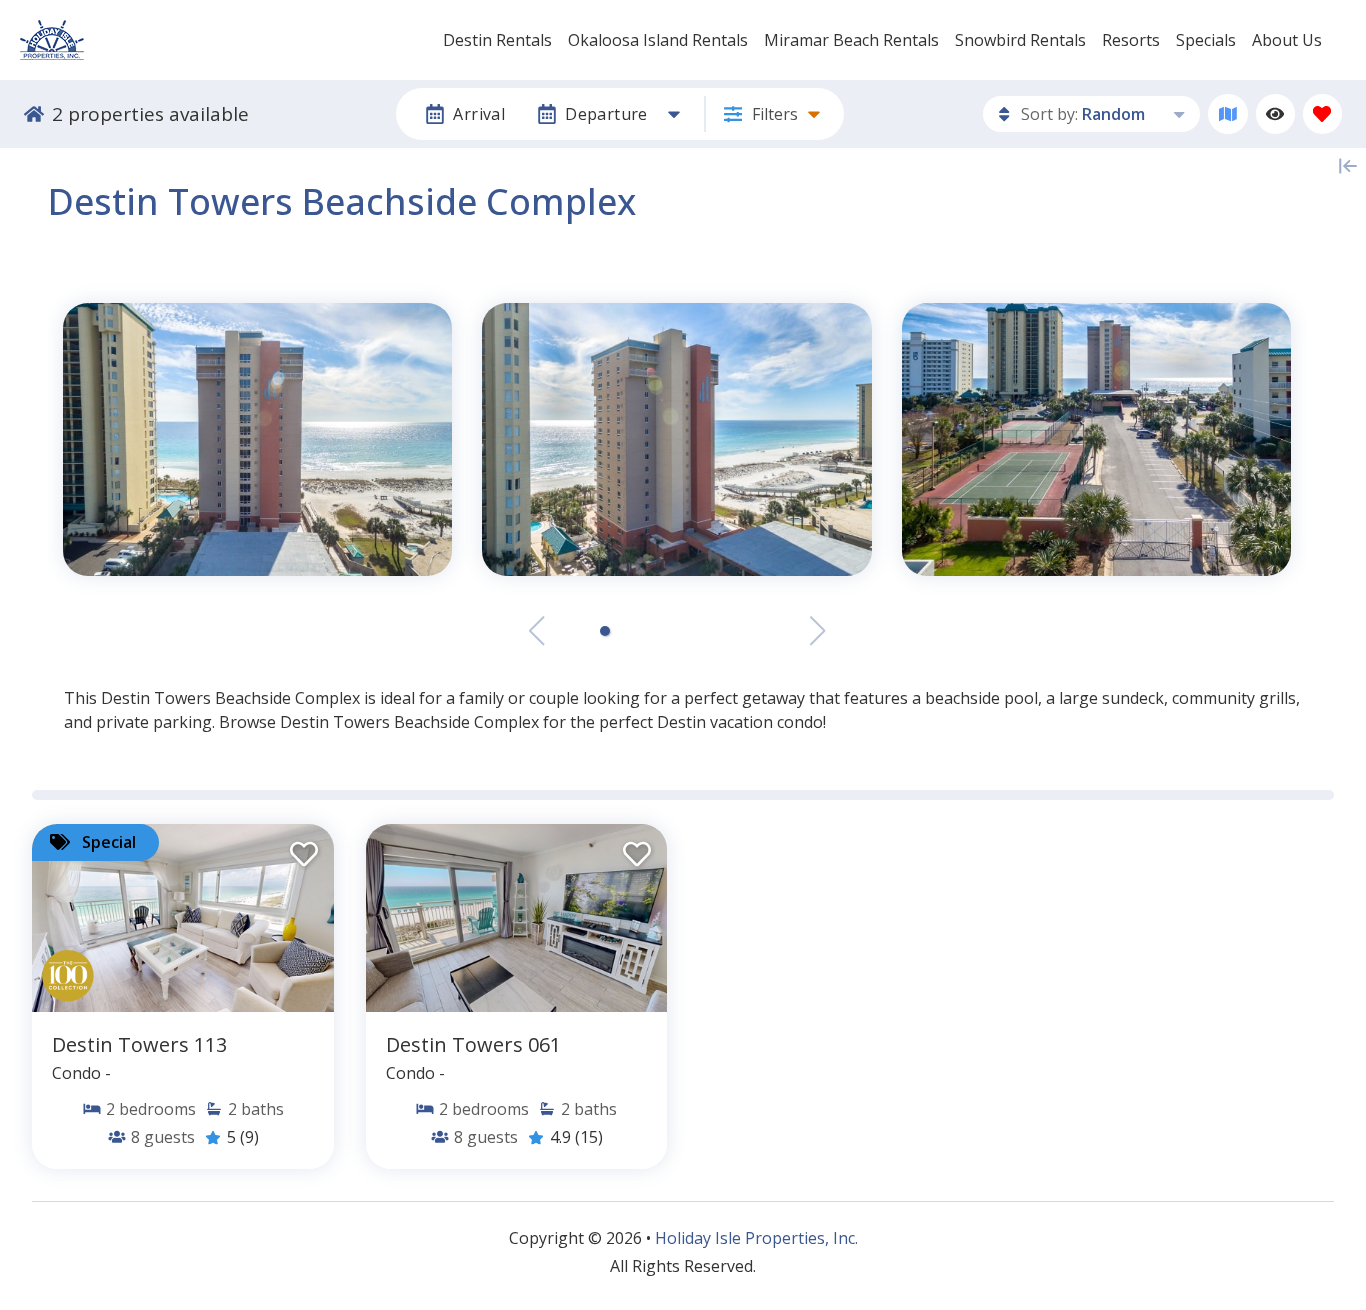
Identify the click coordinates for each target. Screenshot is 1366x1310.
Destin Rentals (497, 40)
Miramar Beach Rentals (851, 40)
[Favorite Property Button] (302, 848)
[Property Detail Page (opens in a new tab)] (183, 918)
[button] (605, 631)
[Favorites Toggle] (1322, 113)
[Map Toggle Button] (1227, 113)
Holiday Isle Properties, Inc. (756, 1238)
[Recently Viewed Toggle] (1275, 113)
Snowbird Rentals (1020, 40)
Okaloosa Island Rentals (658, 40)
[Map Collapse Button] (1348, 166)
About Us (1287, 40)
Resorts (1131, 40)
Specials (1206, 40)
